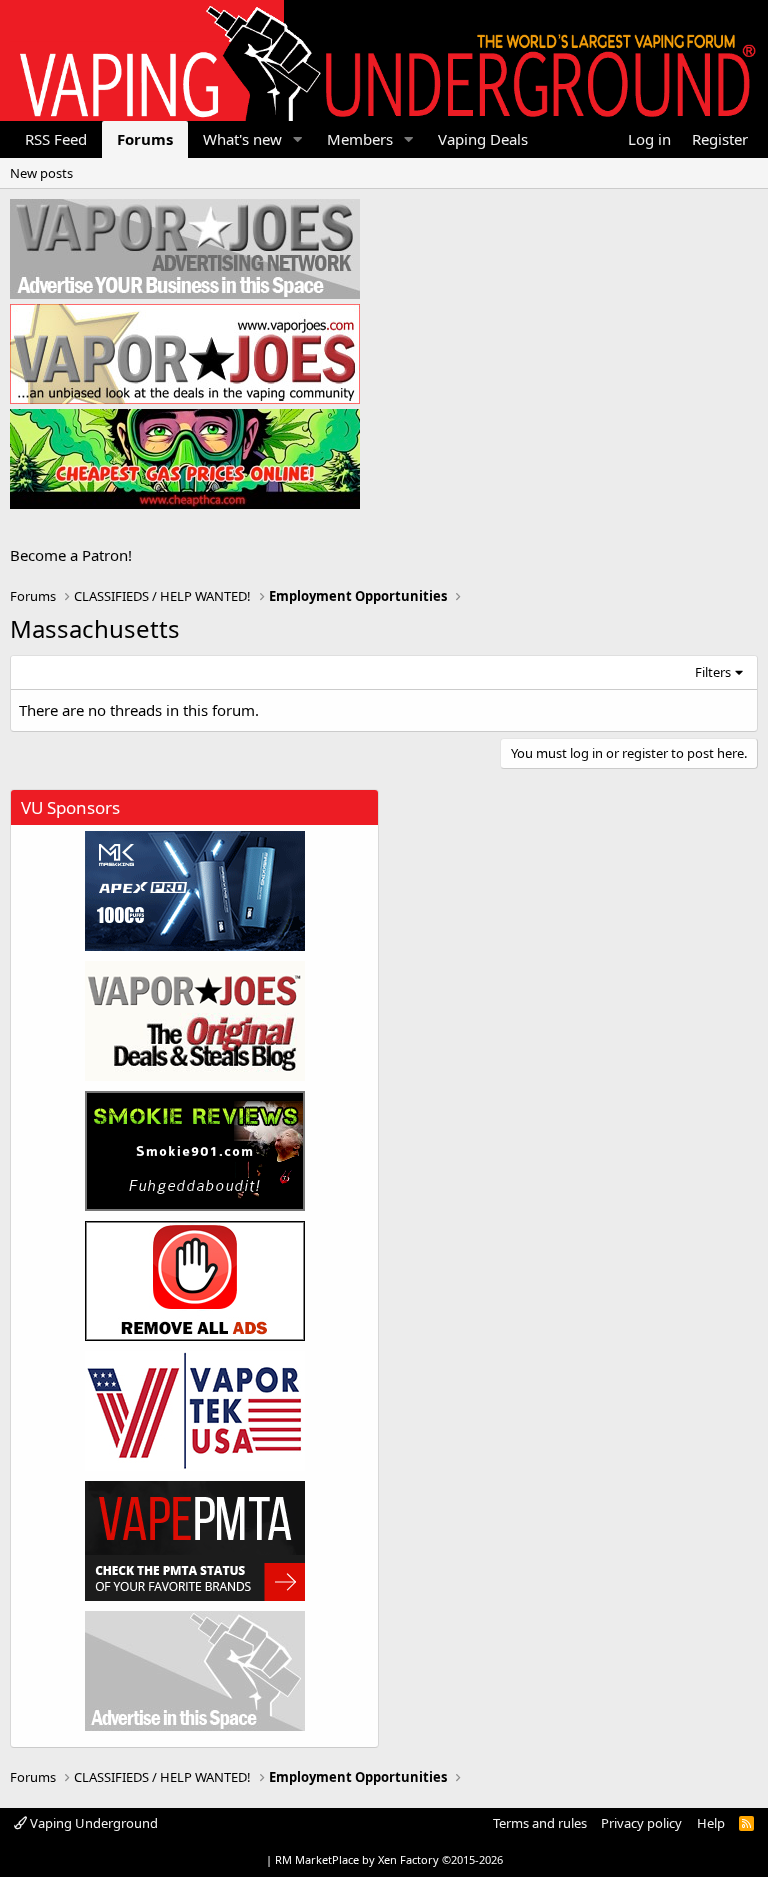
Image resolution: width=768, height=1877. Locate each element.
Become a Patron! (71, 555)
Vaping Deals (483, 139)
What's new (242, 139)
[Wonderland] (195, 1411)
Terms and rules (540, 1823)
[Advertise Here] (195, 1671)
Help (711, 1823)
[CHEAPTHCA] (185, 459)
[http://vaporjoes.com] (185, 354)
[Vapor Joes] (195, 1021)
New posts (41, 173)
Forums (145, 139)
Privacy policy (641, 1823)
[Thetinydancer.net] (195, 891)
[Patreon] (195, 1281)
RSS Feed (56, 139)
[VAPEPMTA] (195, 1541)
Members (360, 139)
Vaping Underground (92, 1823)
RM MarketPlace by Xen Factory (389, 1859)
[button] (298, 139)
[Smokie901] (195, 1151)
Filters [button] (713, 672)
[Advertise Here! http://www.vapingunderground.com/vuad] (185, 249)
